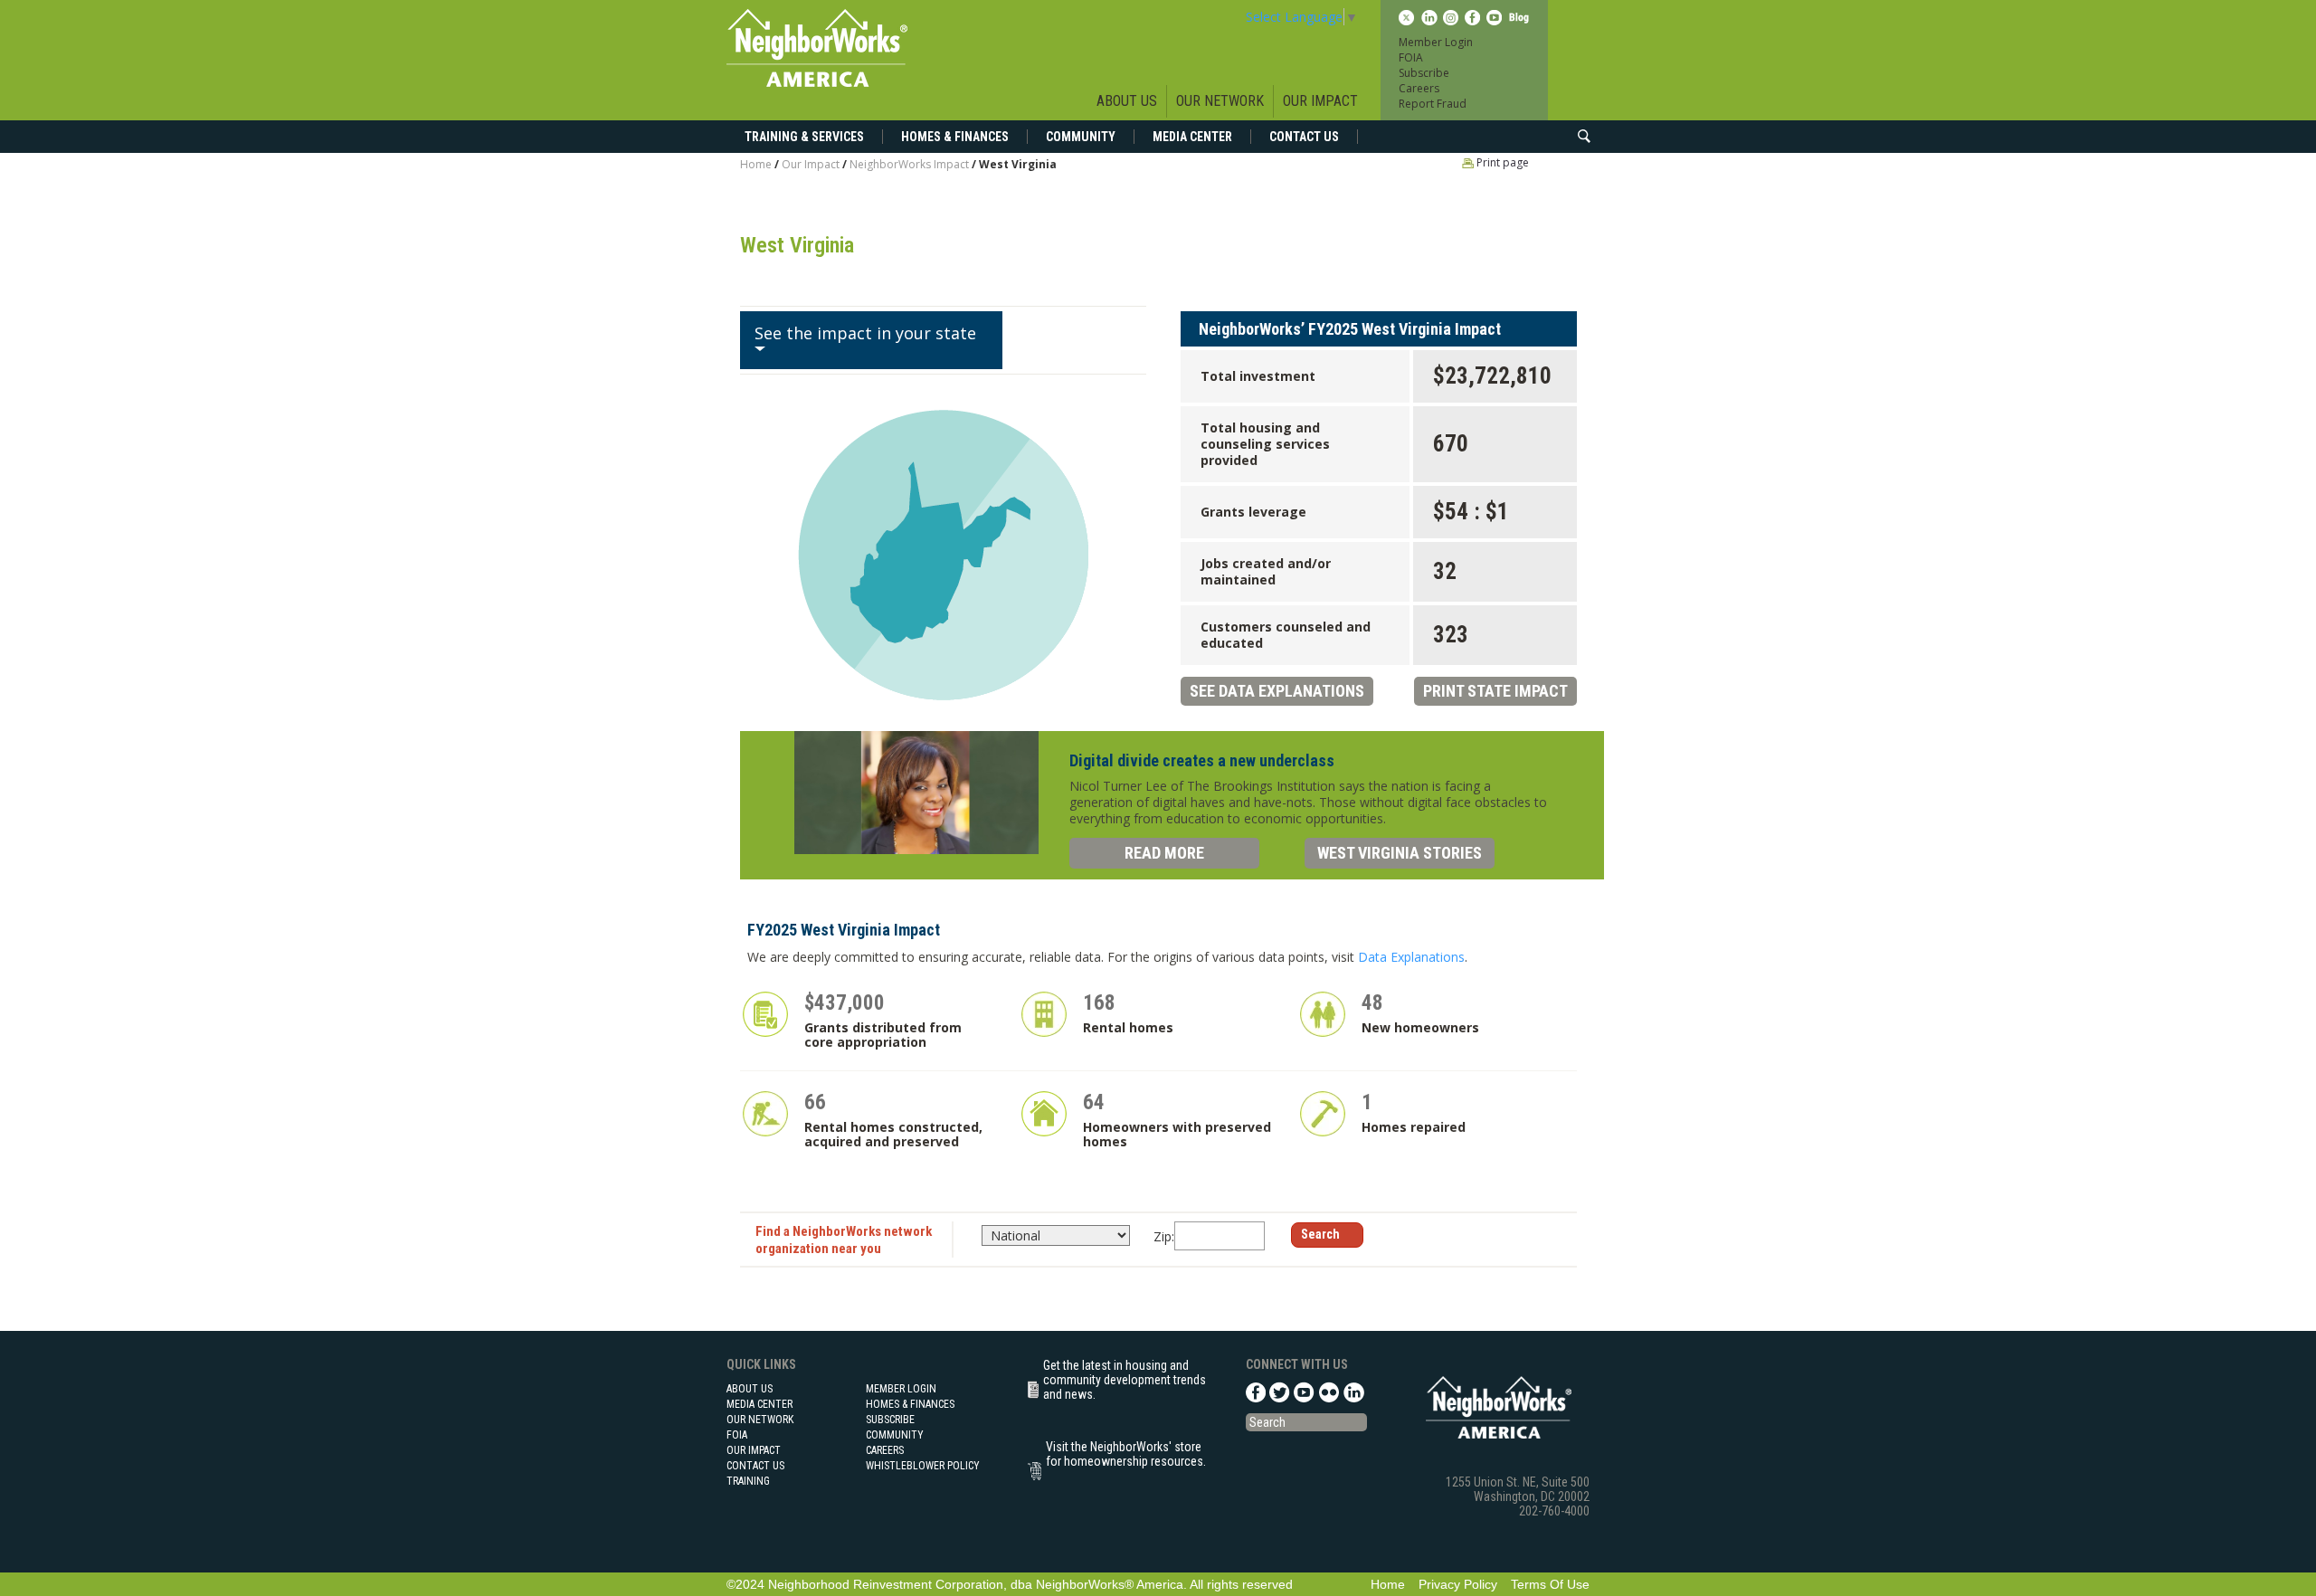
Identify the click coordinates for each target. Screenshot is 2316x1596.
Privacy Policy (1458, 1584)
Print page (1501, 162)
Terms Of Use (1550, 1584)
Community (1081, 137)
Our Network (1220, 101)
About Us (1127, 101)
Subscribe (1424, 73)
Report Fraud (1433, 104)
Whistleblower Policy (923, 1466)
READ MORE (1164, 853)
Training (748, 1481)
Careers (1419, 88)
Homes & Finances (955, 137)
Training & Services (804, 137)
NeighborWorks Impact (911, 164)
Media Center (1192, 137)
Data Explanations (1411, 957)
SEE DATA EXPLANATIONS (1277, 691)
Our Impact (1320, 101)
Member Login (1436, 42)
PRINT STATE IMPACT (1495, 691)
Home (756, 164)
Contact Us (1304, 137)
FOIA (1411, 57)
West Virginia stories (1400, 853)
